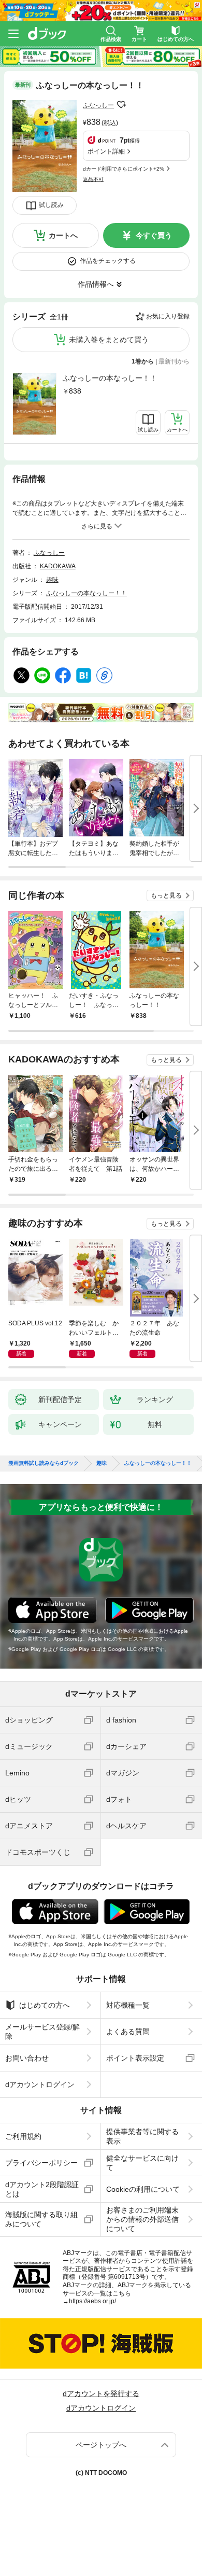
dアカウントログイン (40, 2084)
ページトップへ (101, 2445)
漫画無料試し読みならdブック (44, 1463)
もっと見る (166, 895)
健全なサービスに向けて (142, 2163)
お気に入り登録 (168, 316)
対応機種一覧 (128, 2005)
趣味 (52, 580)
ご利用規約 (23, 2136)
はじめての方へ (45, 2005)
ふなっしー (98, 105)
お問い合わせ (27, 2058)
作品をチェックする (108, 261)
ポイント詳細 (106, 151)
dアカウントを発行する (101, 2393)
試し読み (51, 205)
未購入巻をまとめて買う (109, 340)
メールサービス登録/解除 (42, 2032)
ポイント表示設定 (135, 2058)
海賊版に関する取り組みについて (41, 2219)
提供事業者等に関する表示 (142, 2136)
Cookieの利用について (143, 2189)
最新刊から (174, 361)
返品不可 (93, 179)
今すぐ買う (154, 235)
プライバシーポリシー (41, 2163)
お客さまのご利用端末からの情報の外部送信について (142, 2219)
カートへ (63, 235)
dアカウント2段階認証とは (42, 2189)
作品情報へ (96, 284)
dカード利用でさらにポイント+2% (124, 169)
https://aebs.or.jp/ (92, 2301)
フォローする (121, 105)
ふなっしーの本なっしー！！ (110, 378)
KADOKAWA (58, 566)
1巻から (143, 361)
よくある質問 (128, 2032)
